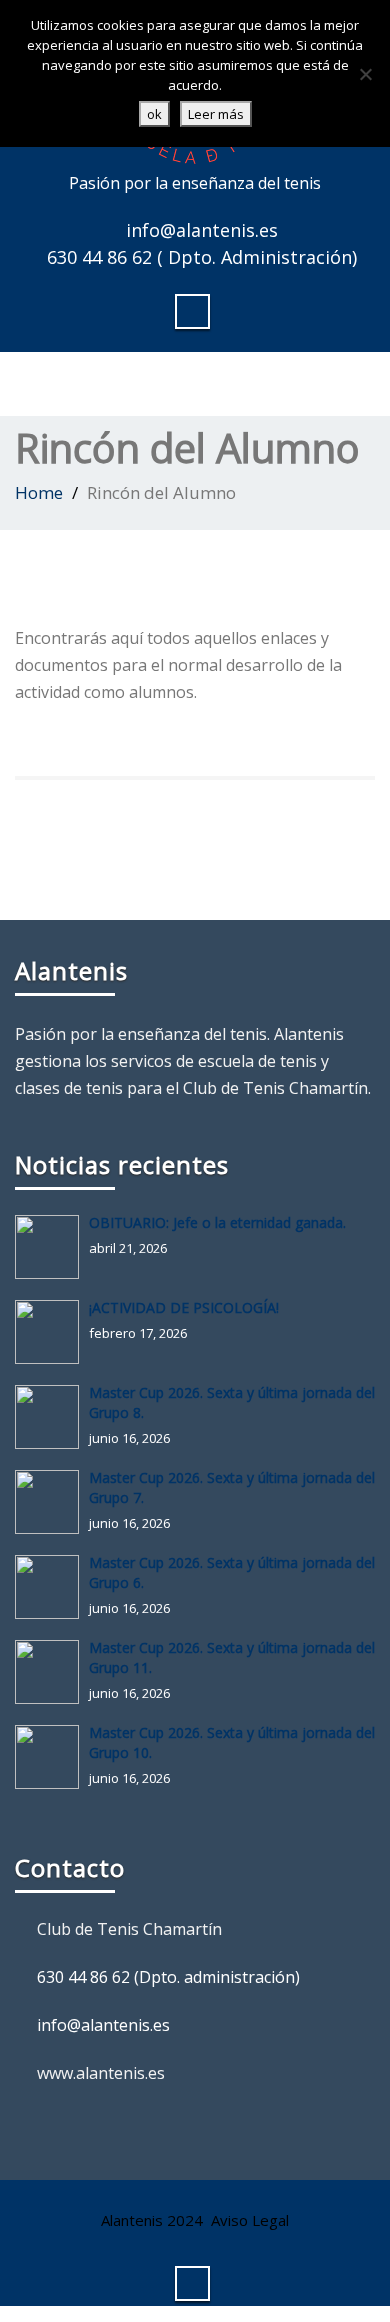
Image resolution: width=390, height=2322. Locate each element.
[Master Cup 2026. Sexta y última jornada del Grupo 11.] (52, 1672)
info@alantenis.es (202, 230)
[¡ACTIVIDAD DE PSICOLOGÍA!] (52, 1332)
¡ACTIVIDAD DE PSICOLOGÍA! (184, 1307)
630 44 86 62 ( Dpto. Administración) (202, 257)
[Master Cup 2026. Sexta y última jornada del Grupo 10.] (52, 1757)
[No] (365, 74)
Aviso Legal (250, 2220)
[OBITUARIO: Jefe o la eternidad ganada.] (52, 1247)
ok (154, 114)
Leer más (216, 114)
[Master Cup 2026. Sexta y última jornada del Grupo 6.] (52, 1587)
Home (39, 492)
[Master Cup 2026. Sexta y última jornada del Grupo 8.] (52, 1417)
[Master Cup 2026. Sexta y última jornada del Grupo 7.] (52, 1502)
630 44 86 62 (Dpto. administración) (168, 1977)
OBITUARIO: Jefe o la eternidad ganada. (217, 1222)
